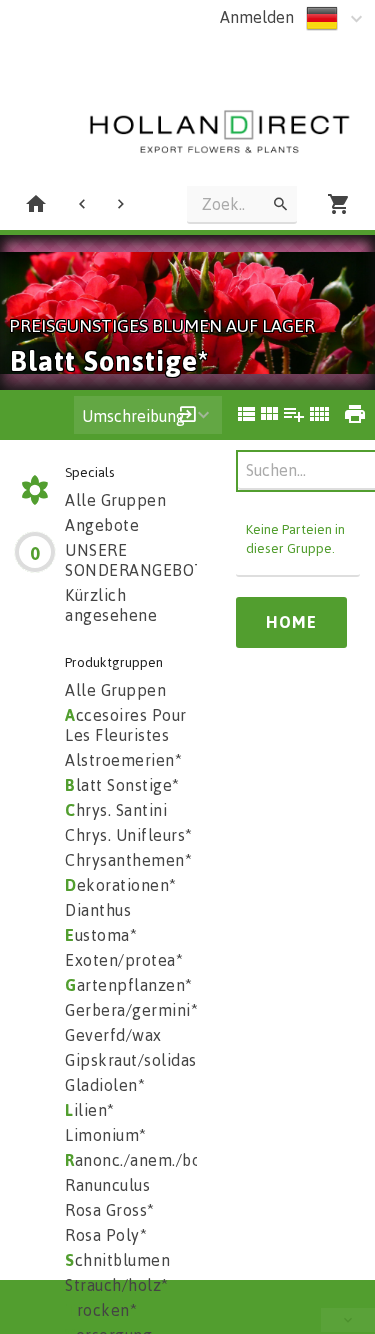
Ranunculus (107, 1185)
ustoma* (101, 935)
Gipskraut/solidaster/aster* (168, 1060)
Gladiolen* (105, 1085)
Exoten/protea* (124, 960)
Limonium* (106, 1135)
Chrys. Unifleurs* (129, 835)
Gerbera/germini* (131, 1010)
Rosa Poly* (106, 1235)
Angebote (102, 525)
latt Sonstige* (122, 785)
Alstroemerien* (123, 760)
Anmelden (257, 17)
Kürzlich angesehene (111, 605)
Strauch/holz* (117, 1285)
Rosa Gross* (110, 1210)
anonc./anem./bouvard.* (159, 1160)
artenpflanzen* (129, 985)
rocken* (101, 1310)
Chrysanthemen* (128, 860)
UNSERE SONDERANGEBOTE (139, 560)
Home (291, 622)
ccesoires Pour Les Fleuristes (126, 725)
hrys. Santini (116, 810)
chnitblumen (117, 1260)
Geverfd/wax (113, 1035)
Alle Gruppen (115, 500)
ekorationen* (121, 885)
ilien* (90, 1110)
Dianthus (98, 910)
